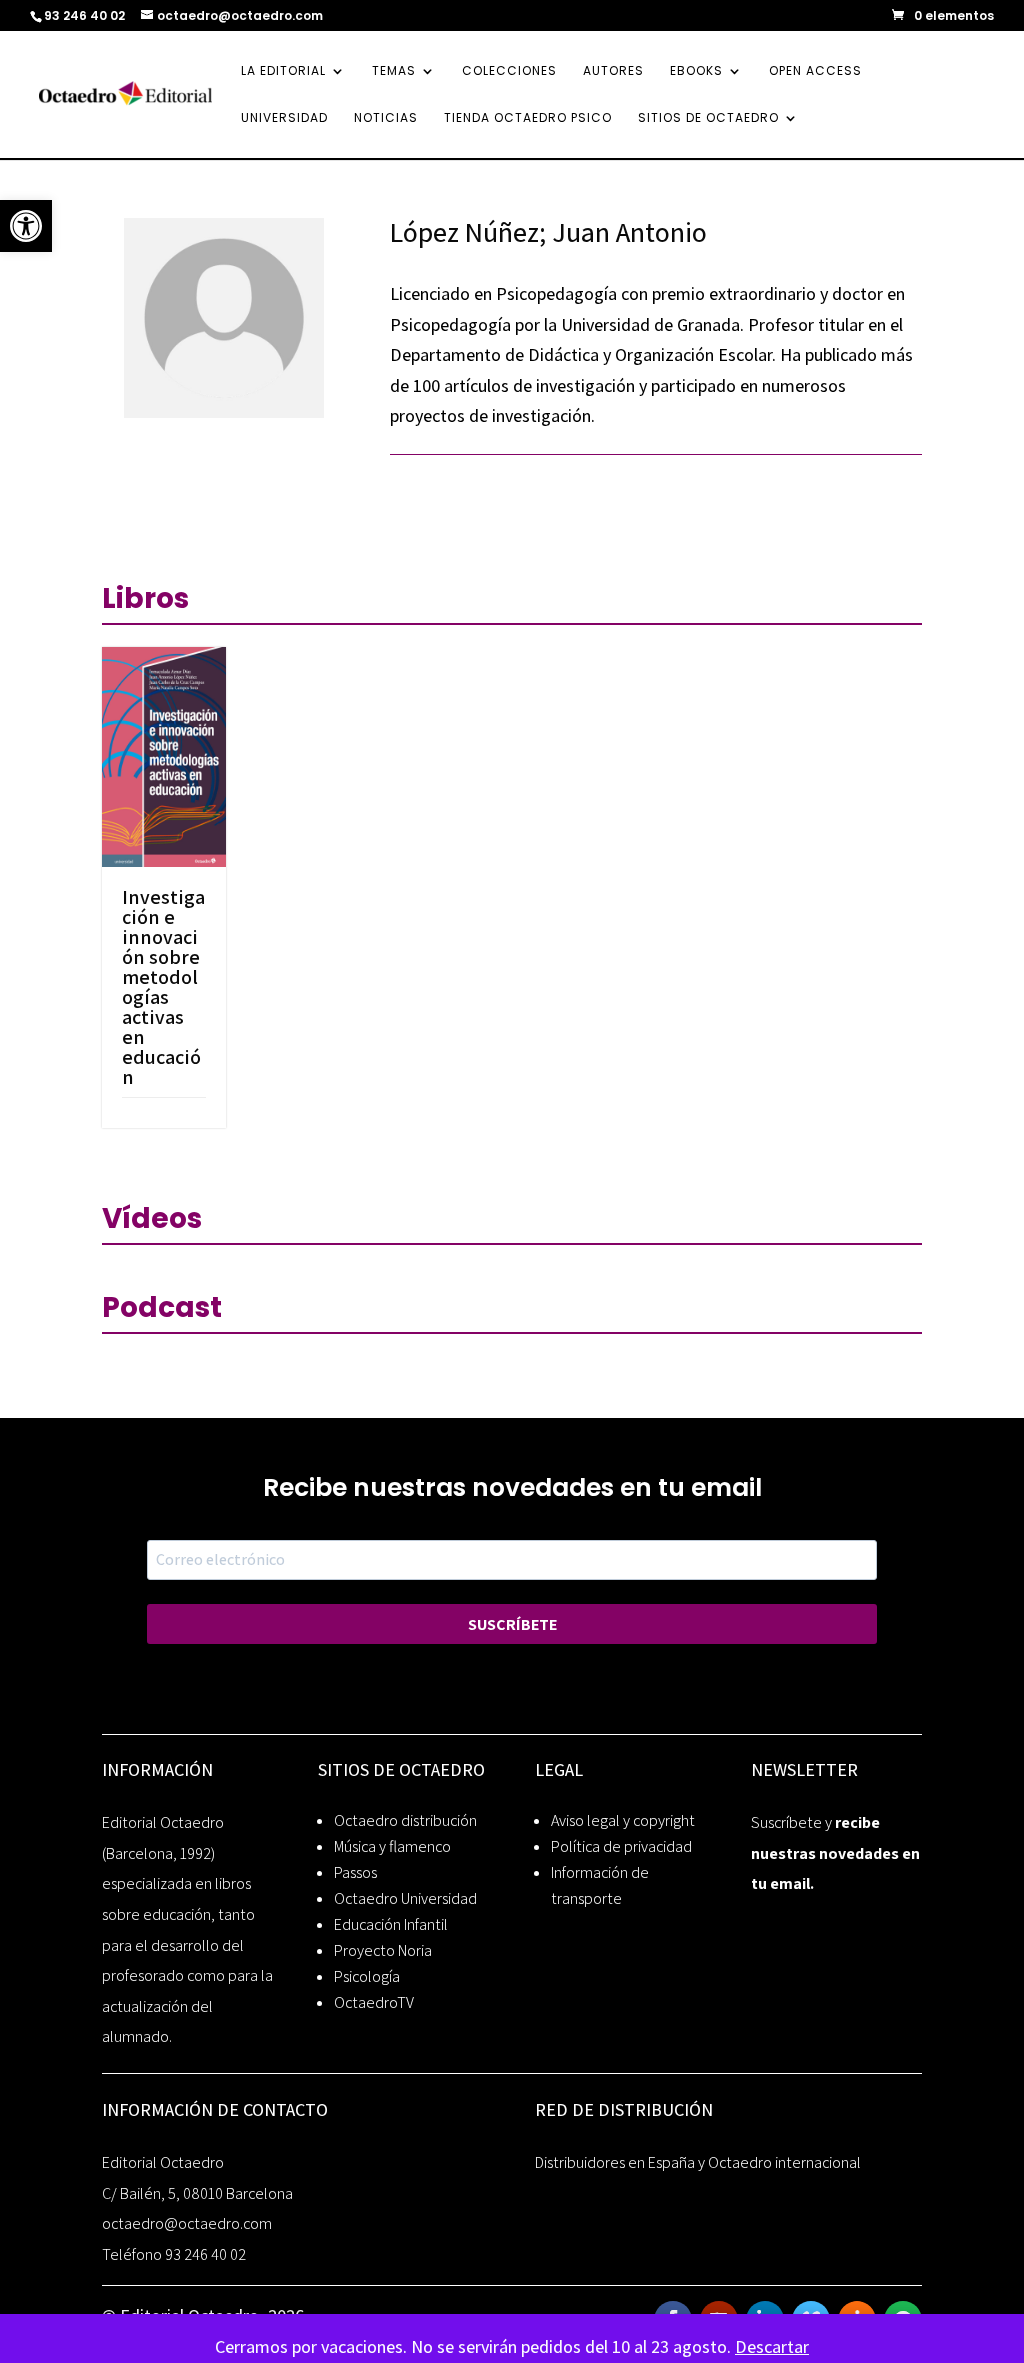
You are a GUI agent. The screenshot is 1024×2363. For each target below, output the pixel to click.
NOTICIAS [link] (386, 118)
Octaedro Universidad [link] (405, 1898)
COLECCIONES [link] (509, 71)
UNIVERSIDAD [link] (284, 118)
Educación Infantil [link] (391, 1924)
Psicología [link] (367, 1976)
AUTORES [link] (613, 71)
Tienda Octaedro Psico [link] (528, 118)
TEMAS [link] (394, 71)
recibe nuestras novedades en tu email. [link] (835, 1853)
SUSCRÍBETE (512, 1624)
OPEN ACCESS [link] (815, 71)
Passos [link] (355, 1872)
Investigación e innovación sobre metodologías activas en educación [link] (163, 987)
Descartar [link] (772, 2346)
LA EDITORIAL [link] (283, 71)
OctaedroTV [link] (374, 2002)
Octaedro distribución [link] (405, 1820)
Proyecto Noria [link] (383, 1950)
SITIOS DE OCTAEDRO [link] (708, 118)
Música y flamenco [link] (392, 1846)
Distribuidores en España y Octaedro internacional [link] (698, 2162)
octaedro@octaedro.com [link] (187, 2223)
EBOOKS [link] (696, 71)
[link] (26, 226)
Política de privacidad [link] (621, 1846)
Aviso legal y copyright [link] (623, 1820)
